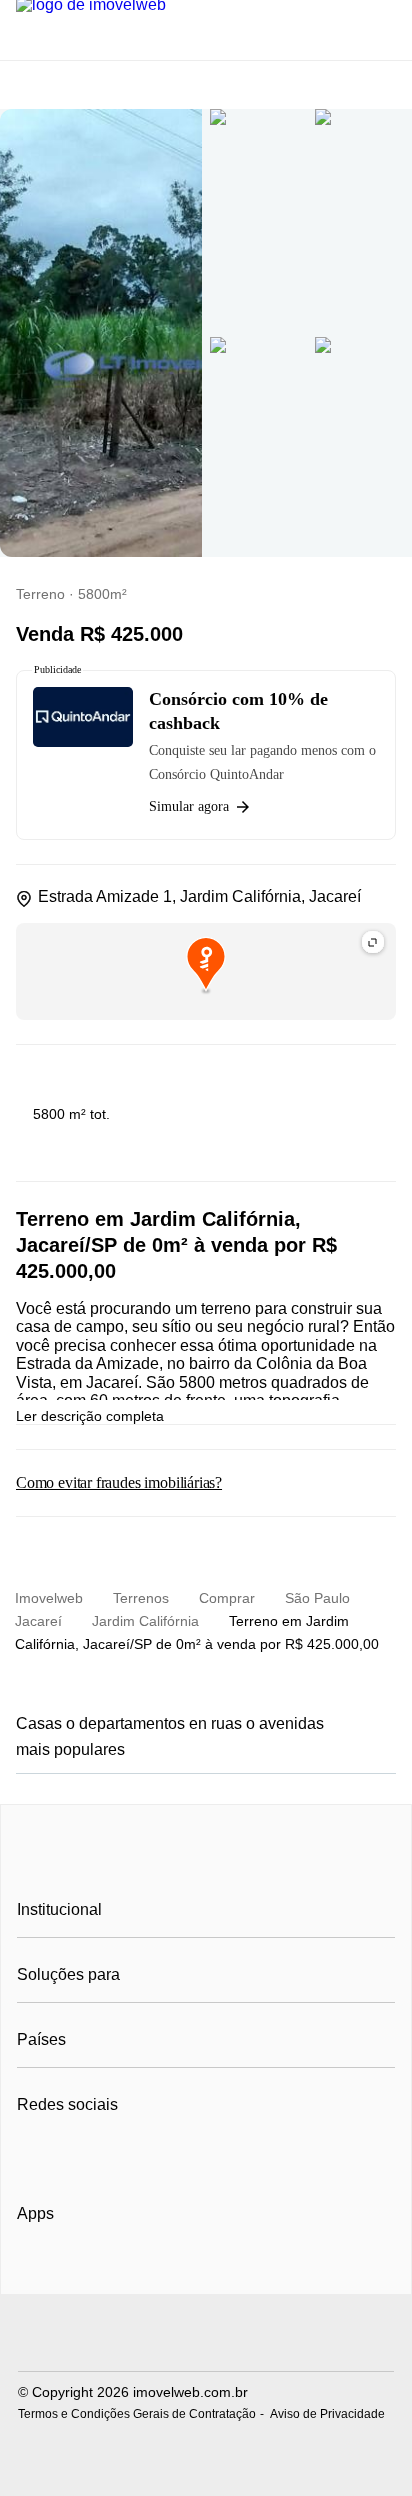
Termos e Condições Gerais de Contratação (137, 2414)
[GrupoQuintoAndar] (206, 2335)
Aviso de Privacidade (327, 2414)
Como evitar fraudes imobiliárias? (119, 1482)
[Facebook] (33, 2154)
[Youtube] (99, 2154)
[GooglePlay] (216, 2271)
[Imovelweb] (206, 1864)
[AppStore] (81, 2270)
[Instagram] (66, 2154)
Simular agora (189, 806)
